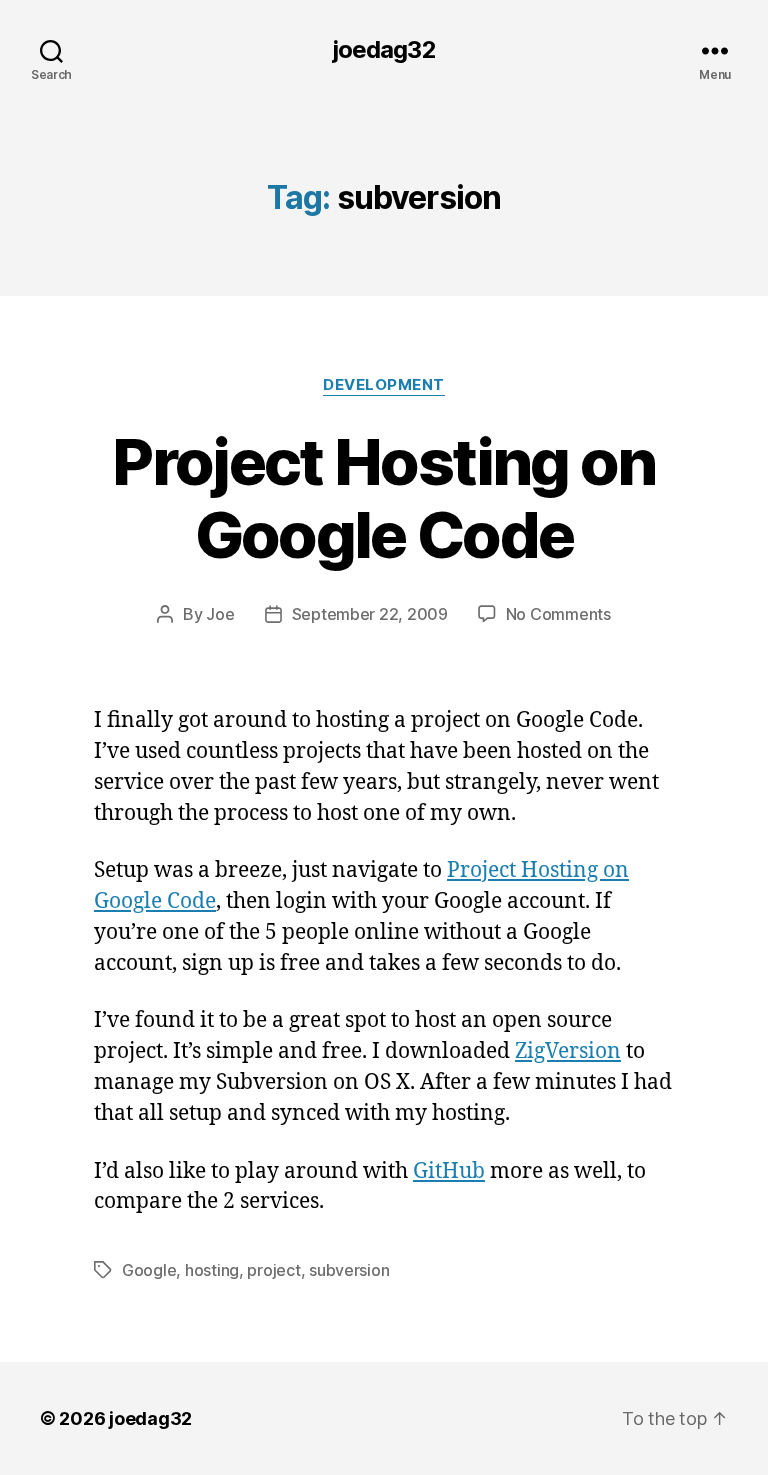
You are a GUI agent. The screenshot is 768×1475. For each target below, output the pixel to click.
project (273, 1270)
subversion (349, 1270)
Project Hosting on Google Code (383, 498)
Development (384, 385)
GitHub (449, 1171)
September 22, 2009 (370, 614)
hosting (212, 1270)
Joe (220, 614)
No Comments (558, 614)
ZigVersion (568, 1051)
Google (149, 1270)
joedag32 (383, 50)
